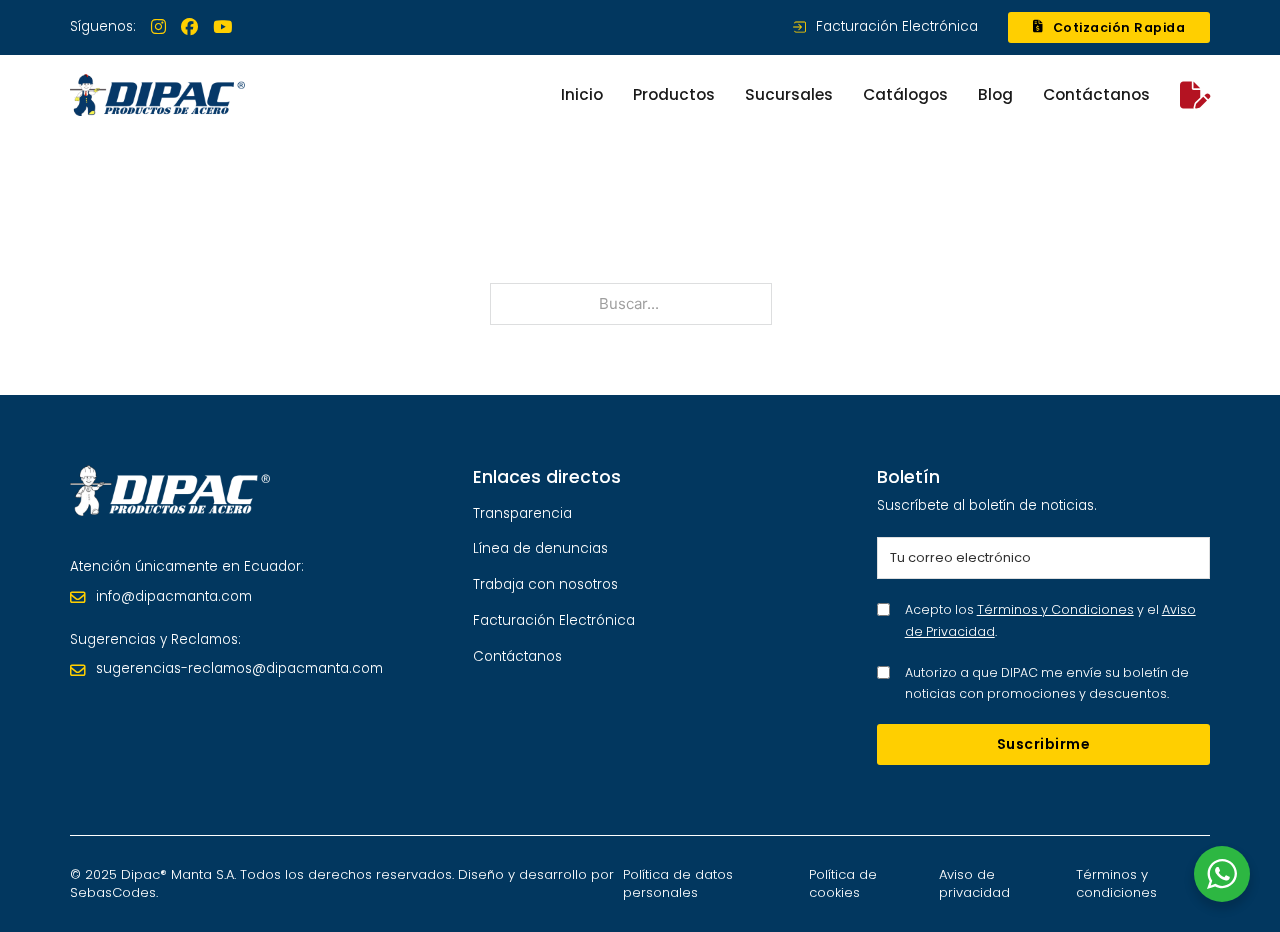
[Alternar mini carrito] (1195, 95)
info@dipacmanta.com (174, 596)
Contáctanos (1096, 94)
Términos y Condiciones (1055, 609)
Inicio (582, 94)
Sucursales (789, 94)
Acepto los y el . (1050, 620)
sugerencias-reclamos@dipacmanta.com (239, 668)
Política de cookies (843, 883)
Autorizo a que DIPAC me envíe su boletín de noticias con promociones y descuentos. (1047, 683)
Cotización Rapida (1119, 27)
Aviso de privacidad (974, 883)
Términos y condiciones (1116, 883)
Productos (674, 94)
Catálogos (905, 94)
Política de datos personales (678, 883)
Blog (995, 94)
